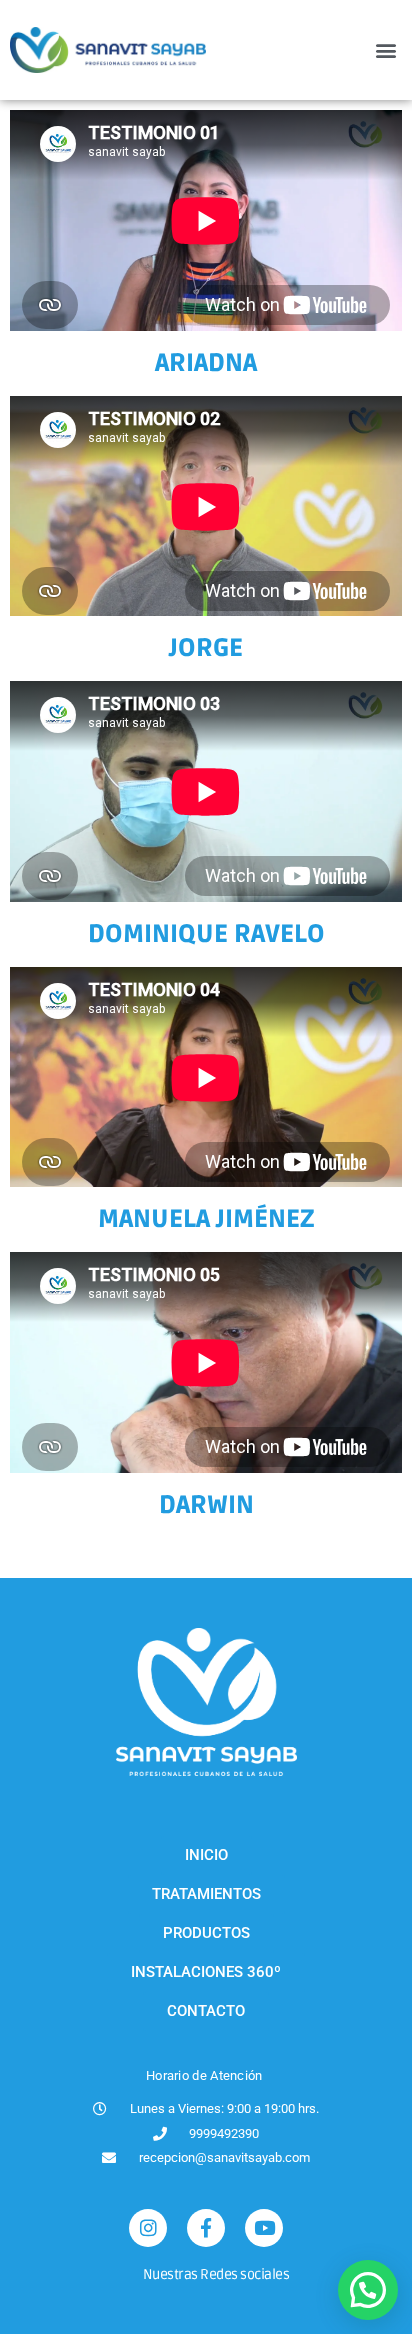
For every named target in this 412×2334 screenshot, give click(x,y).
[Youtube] (264, 2228)
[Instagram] (148, 2228)
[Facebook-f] (206, 2228)
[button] (385, 50)
